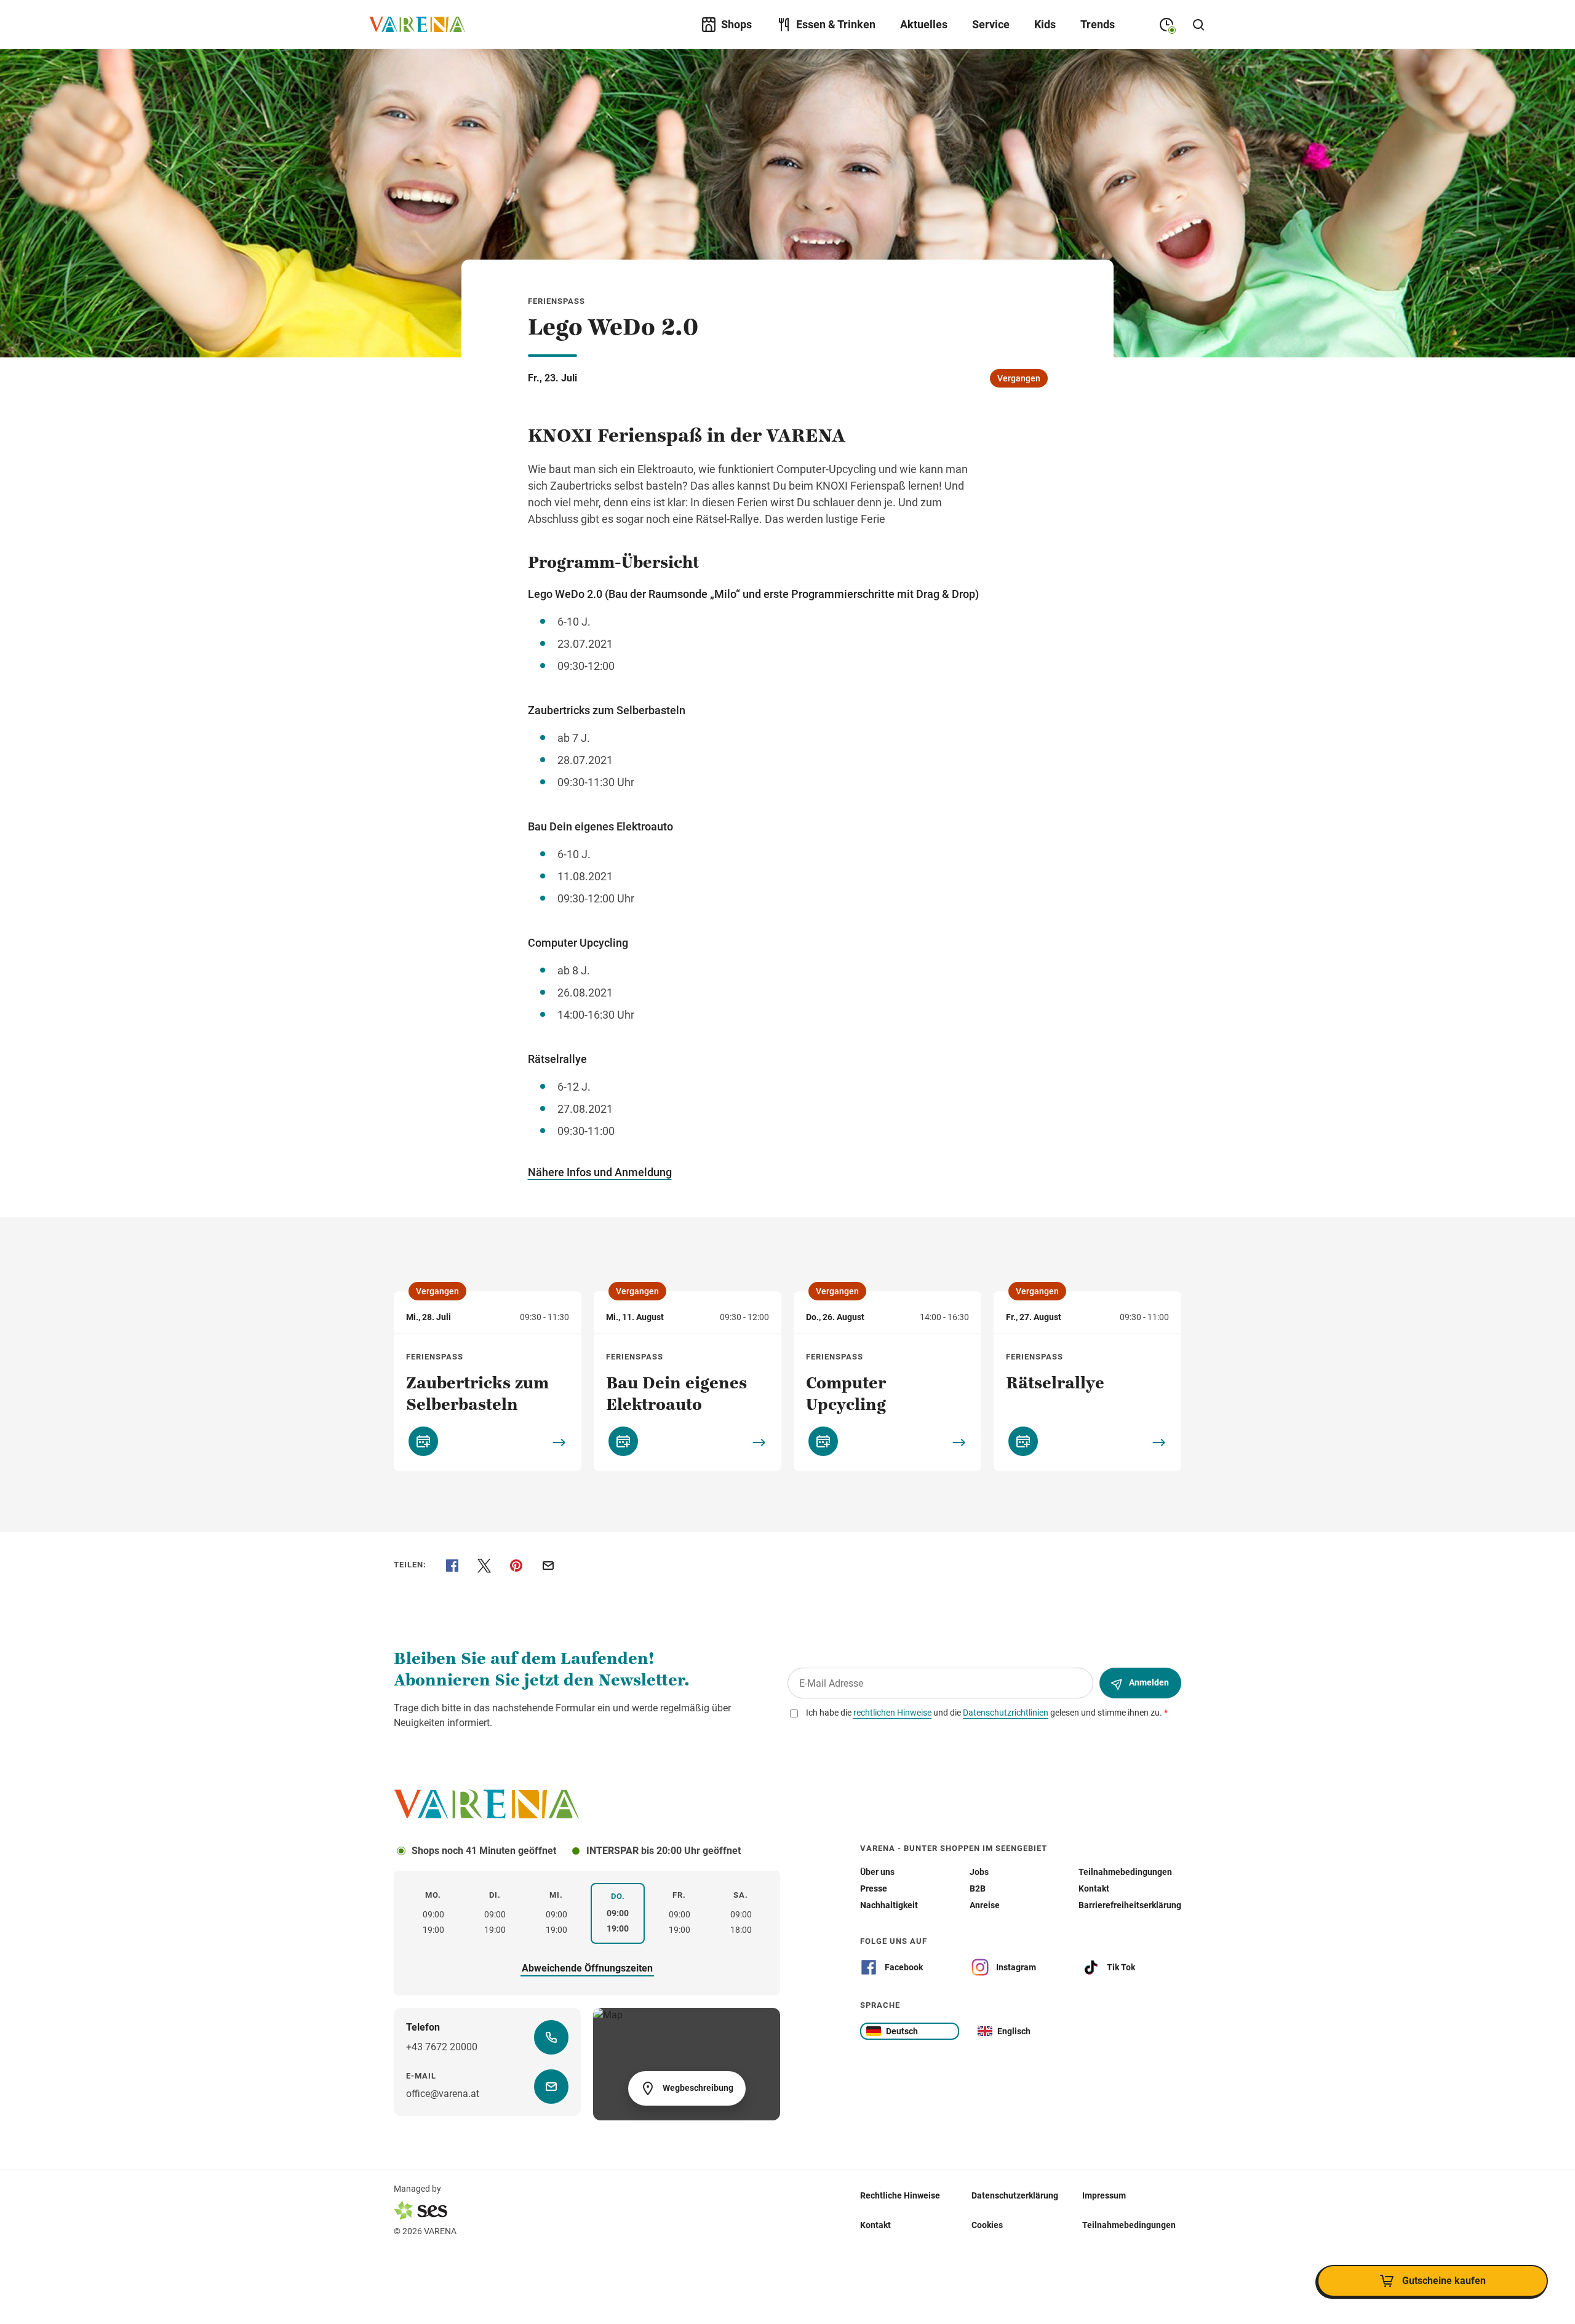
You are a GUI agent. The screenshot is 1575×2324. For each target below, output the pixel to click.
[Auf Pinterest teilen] (516, 1566)
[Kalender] (423, 1441)
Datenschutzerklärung (1015, 2195)
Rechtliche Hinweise (900, 2195)
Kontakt (875, 2225)
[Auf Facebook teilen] (452, 1566)
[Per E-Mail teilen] (548, 1566)
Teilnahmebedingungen (1129, 2225)
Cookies (987, 2225)
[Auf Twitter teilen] (484, 1566)
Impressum (1104, 2195)
